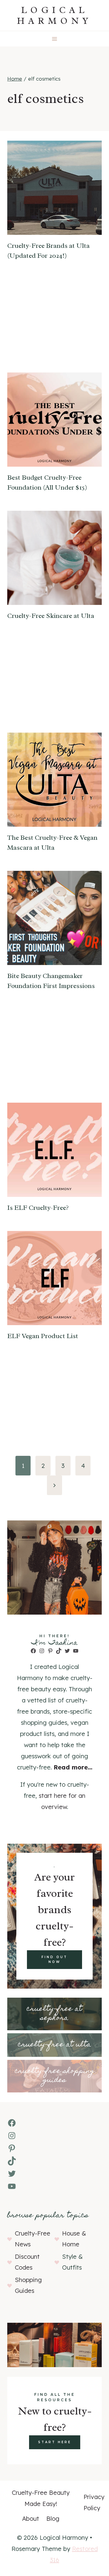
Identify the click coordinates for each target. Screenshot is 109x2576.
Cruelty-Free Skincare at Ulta (51, 616)
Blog (53, 2518)
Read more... (73, 1767)
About (31, 2518)
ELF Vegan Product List (43, 1336)
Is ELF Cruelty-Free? (38, 1208)
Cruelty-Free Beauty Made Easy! (41, 2498)
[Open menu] (55, 39)
